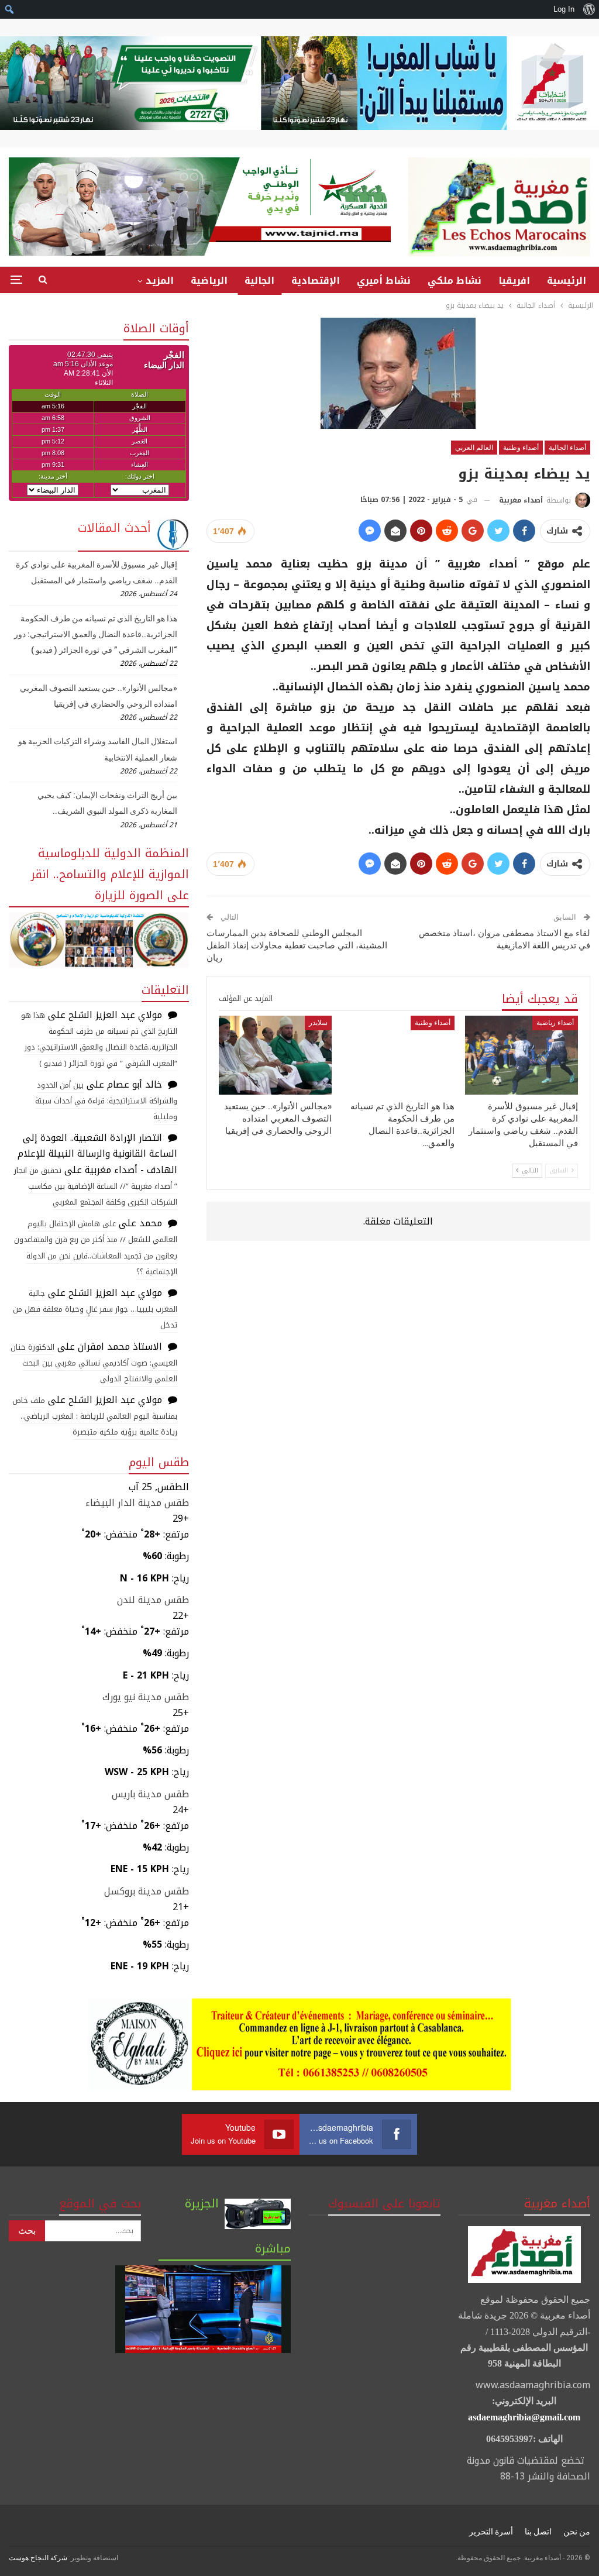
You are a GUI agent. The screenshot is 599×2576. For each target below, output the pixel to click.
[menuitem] (589, 9)
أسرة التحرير (491, 2532)
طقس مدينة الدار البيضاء (137, 1503)
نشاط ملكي (455, 281)
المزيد (160, 281)
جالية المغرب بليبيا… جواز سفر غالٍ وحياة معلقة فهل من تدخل (95, 1309)
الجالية (259, 281)
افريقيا (514, 281)
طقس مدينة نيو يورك (146, 1697)
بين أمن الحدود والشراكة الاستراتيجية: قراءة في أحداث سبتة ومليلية (106, 1101)
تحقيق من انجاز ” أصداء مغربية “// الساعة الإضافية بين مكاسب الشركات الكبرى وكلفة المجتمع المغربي (96, 1186)
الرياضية (209, 281)
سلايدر (318, 1023)
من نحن (577, 2532)
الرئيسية (567, 281)
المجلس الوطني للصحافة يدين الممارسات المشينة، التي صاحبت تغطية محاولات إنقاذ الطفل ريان (297, 945)
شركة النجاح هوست (38, 2558)
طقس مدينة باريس (150, 1794)
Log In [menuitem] (564, 9)
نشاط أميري (384, 281)
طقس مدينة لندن (153, 1600)
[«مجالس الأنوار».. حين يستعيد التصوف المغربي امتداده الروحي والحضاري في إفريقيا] (275, 1055)
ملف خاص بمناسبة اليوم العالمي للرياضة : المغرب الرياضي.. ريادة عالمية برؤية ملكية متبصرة (95, 1416)
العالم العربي (474, 448)
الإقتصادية (316, 281)
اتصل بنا (538, 2532)
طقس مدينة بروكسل (147, 1891)
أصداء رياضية (555, 1023)
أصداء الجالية (567, 448)
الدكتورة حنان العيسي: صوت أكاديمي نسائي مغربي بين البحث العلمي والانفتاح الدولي (94, 1363)
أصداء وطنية (521, 448)
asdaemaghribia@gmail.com (524, 2417)
